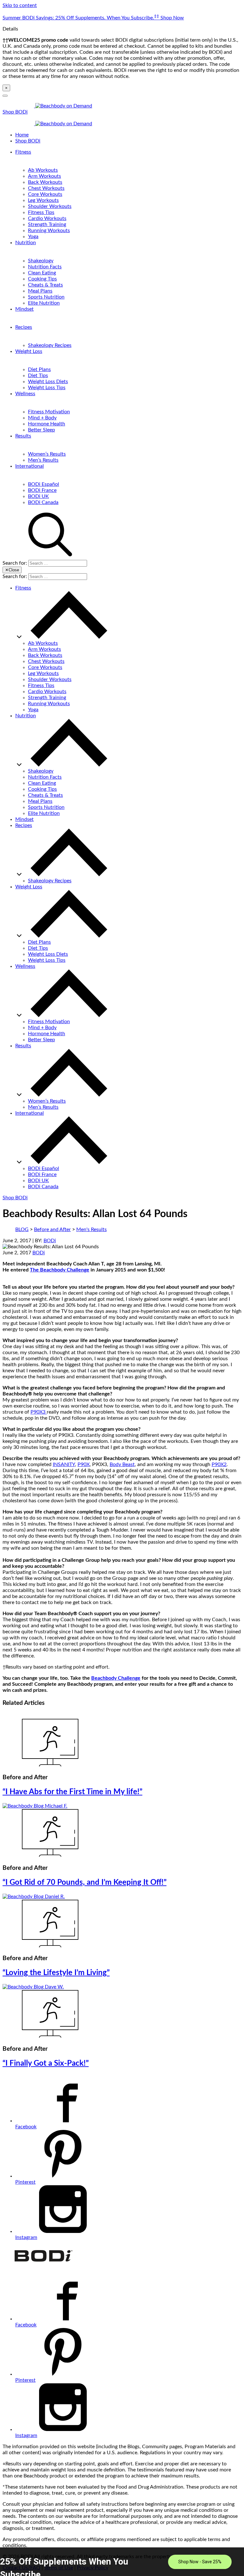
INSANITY (64, 1464)
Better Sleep (41, 430)
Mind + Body (42, 418)
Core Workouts (45, 194)
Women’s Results (47, 454)
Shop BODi (15, 112)
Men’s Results (43, 460)
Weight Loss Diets (48, 382)
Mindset (24, 309)
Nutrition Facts (45, 267)
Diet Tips (38, 375)
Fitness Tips (41, 212)
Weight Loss (29, 351)
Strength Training (47, 224)
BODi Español (44, 484)
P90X (84, 1464)
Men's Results (91, 1229)
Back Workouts (45, 182)
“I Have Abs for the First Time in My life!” (72, 1792)
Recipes (24, 327)
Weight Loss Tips (47, 388)
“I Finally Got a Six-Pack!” (46, 2063)
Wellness (25, 394)
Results (23, 436)
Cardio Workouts (47, 218)
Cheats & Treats (45, 285)
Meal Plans (40, 291)
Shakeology (41, 261)
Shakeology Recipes (50, 345)
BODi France (42, 490)
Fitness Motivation (49, 412)
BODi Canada (43, 502)
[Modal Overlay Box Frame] (122, 2562)
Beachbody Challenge (116, 1678)
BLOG (22, 1229)
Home (22, 135)
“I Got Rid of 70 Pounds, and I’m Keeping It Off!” (85, 1883)
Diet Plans (39, 369)
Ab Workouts (43, 170)
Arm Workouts (44, 176)
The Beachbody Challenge (60, 1270)
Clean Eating (42, 273)
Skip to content (20, 5)
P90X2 (219, 1464)
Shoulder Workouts (50, 206)
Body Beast (122, 1464)
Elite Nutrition (44, 303)
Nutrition (26, 243)
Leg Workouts (43, 200)
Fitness (23, 152)
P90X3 (39, 1412)
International (30, 466)
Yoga (33, 237)
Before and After (52, 1229)
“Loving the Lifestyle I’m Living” (56, 1973)
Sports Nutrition (46, 297)
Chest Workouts (46, 188)
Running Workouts (49, 231)
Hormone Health (47, 424)
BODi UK (38, 496)
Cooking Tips (42, 279)
